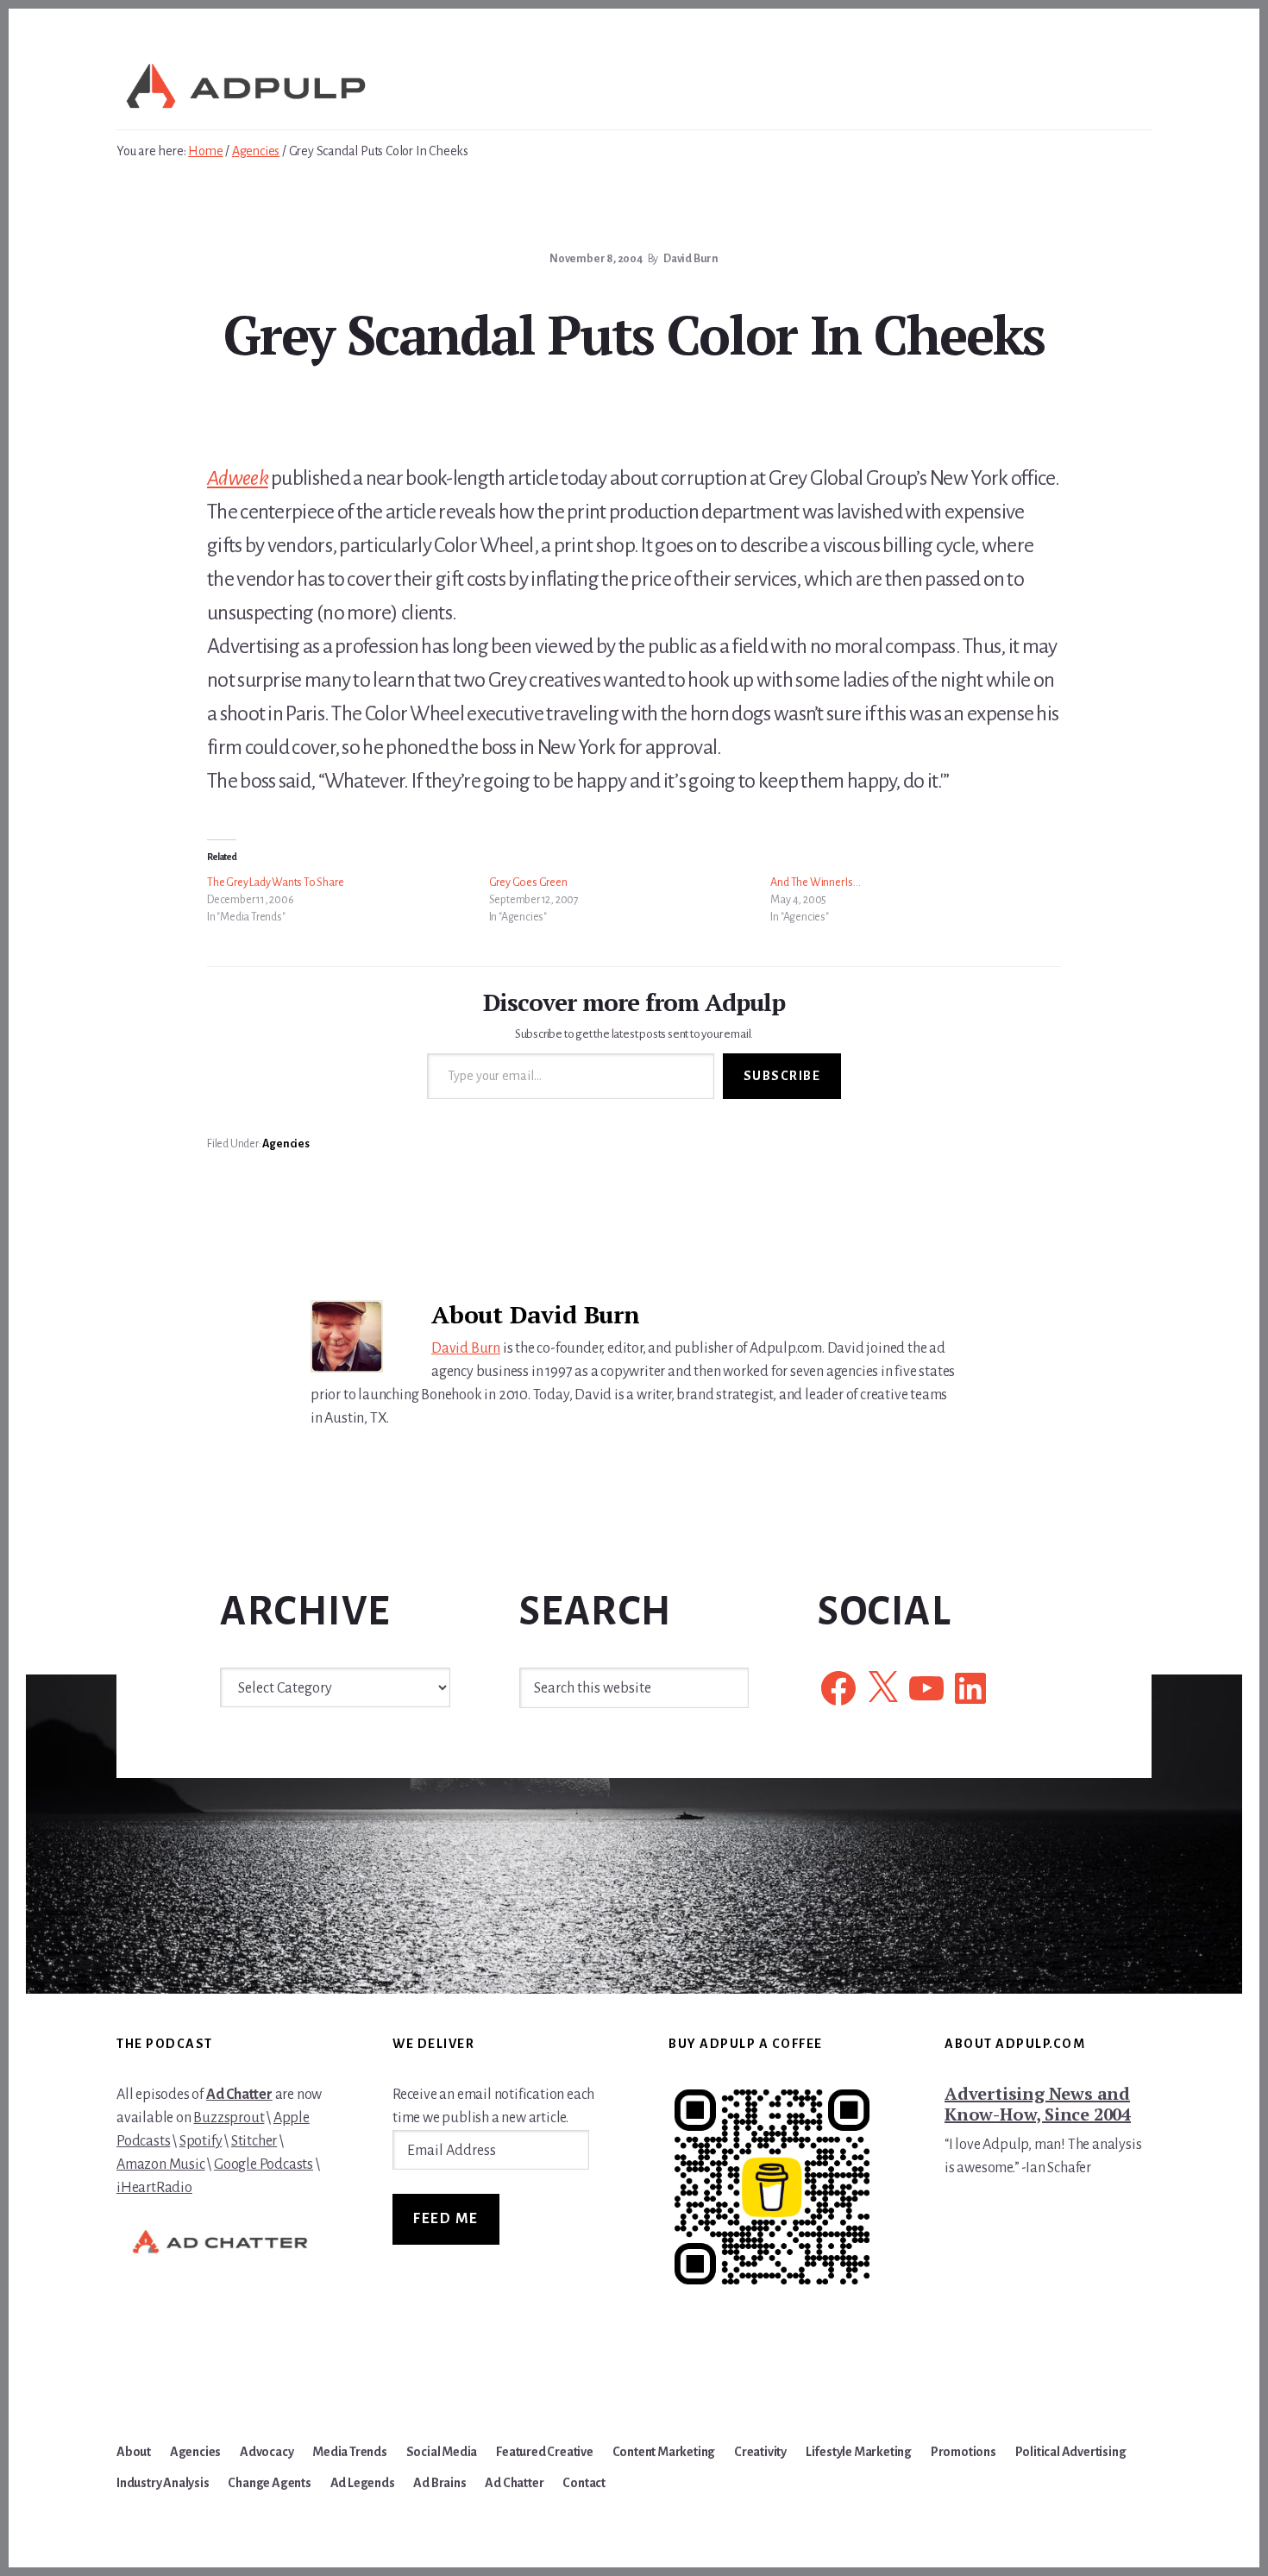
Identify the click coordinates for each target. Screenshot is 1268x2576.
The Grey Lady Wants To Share (275, 883)
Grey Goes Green (528, 883)
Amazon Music (161, 2164)
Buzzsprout (229, 2118)
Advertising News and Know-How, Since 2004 (1038, 2104)
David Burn (466, 1348)
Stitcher (254, 2141)
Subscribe (782, 1076)
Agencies (286, 1144)
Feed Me (446, 2219)
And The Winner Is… (815, 883)
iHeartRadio (154, 2188)
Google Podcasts (264, 2164)
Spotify (201, 2141)
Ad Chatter (239, 2095)
